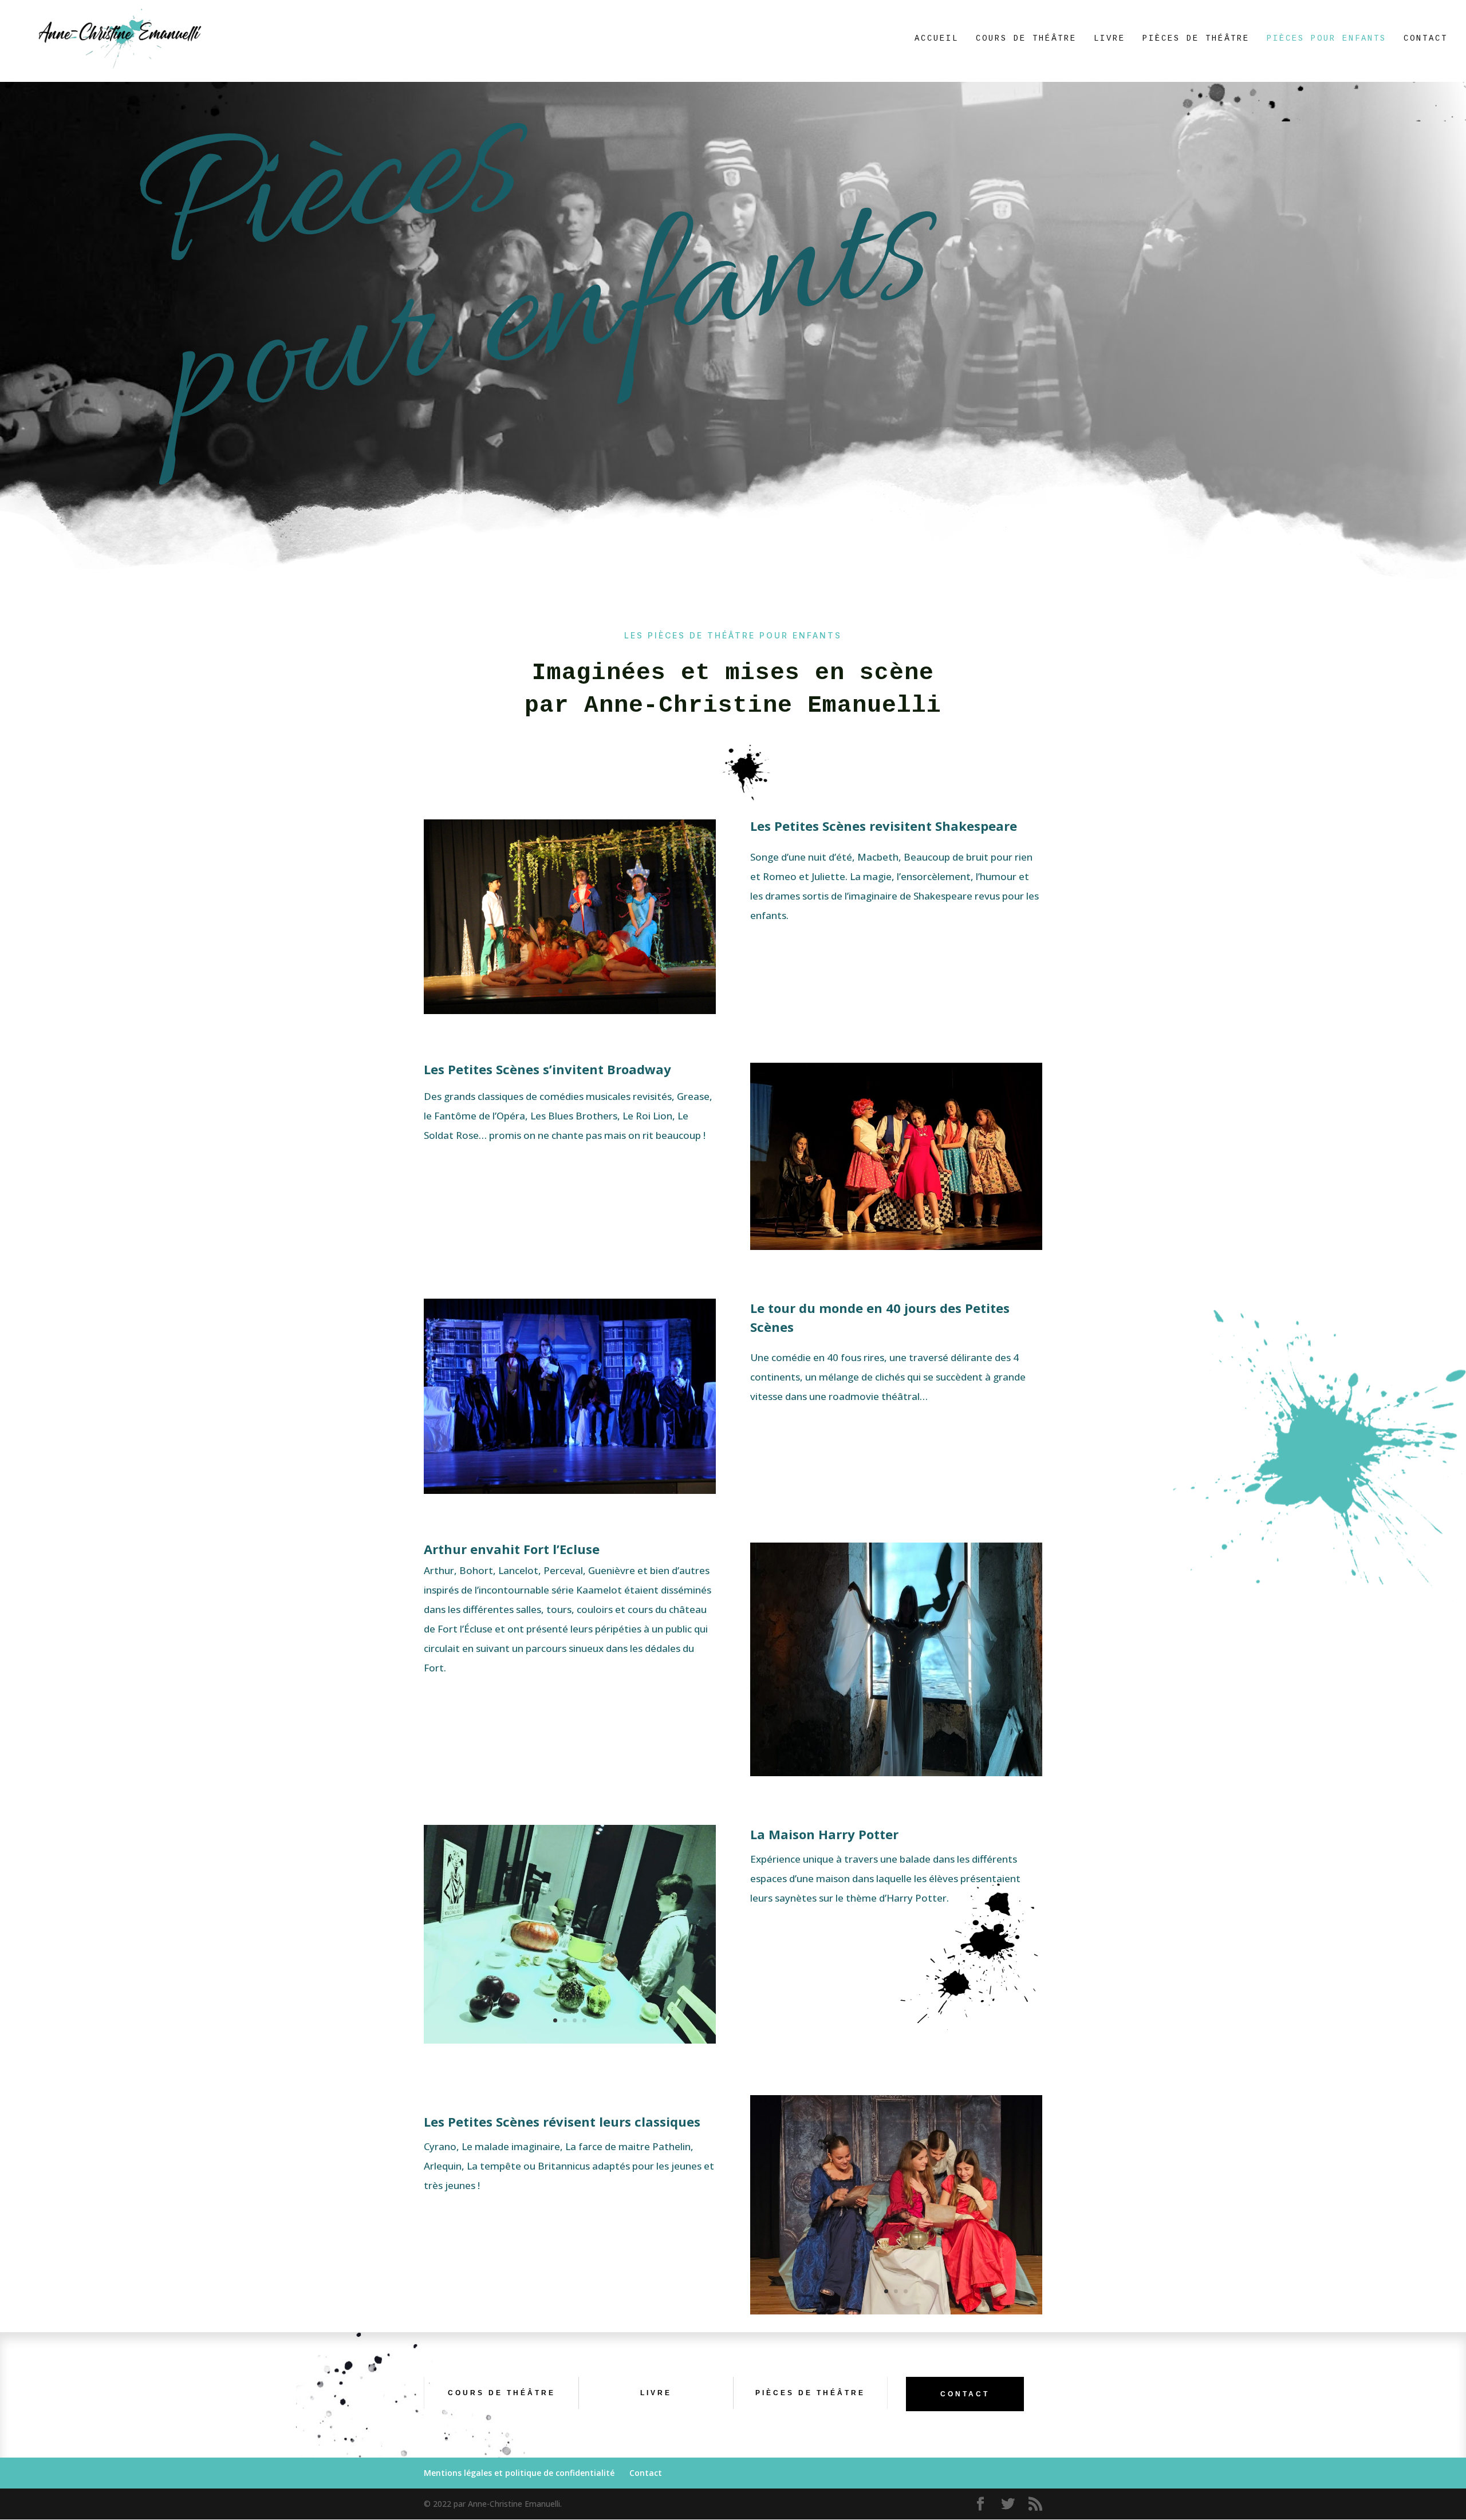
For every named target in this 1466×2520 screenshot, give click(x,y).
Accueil (937, 39)
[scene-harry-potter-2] (570, 2040)
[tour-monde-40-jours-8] (570, 1491)
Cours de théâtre (1026, 39)
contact (965, 2394)
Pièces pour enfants (1327, 39)
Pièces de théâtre (1196, 39)
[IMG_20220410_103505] (896, 1773)
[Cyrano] (896, 2311)
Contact (1426, 39)
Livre (1110, 39)
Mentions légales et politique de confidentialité (519, 2473)
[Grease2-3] (896, 1247)
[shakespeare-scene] (570, 1011)
